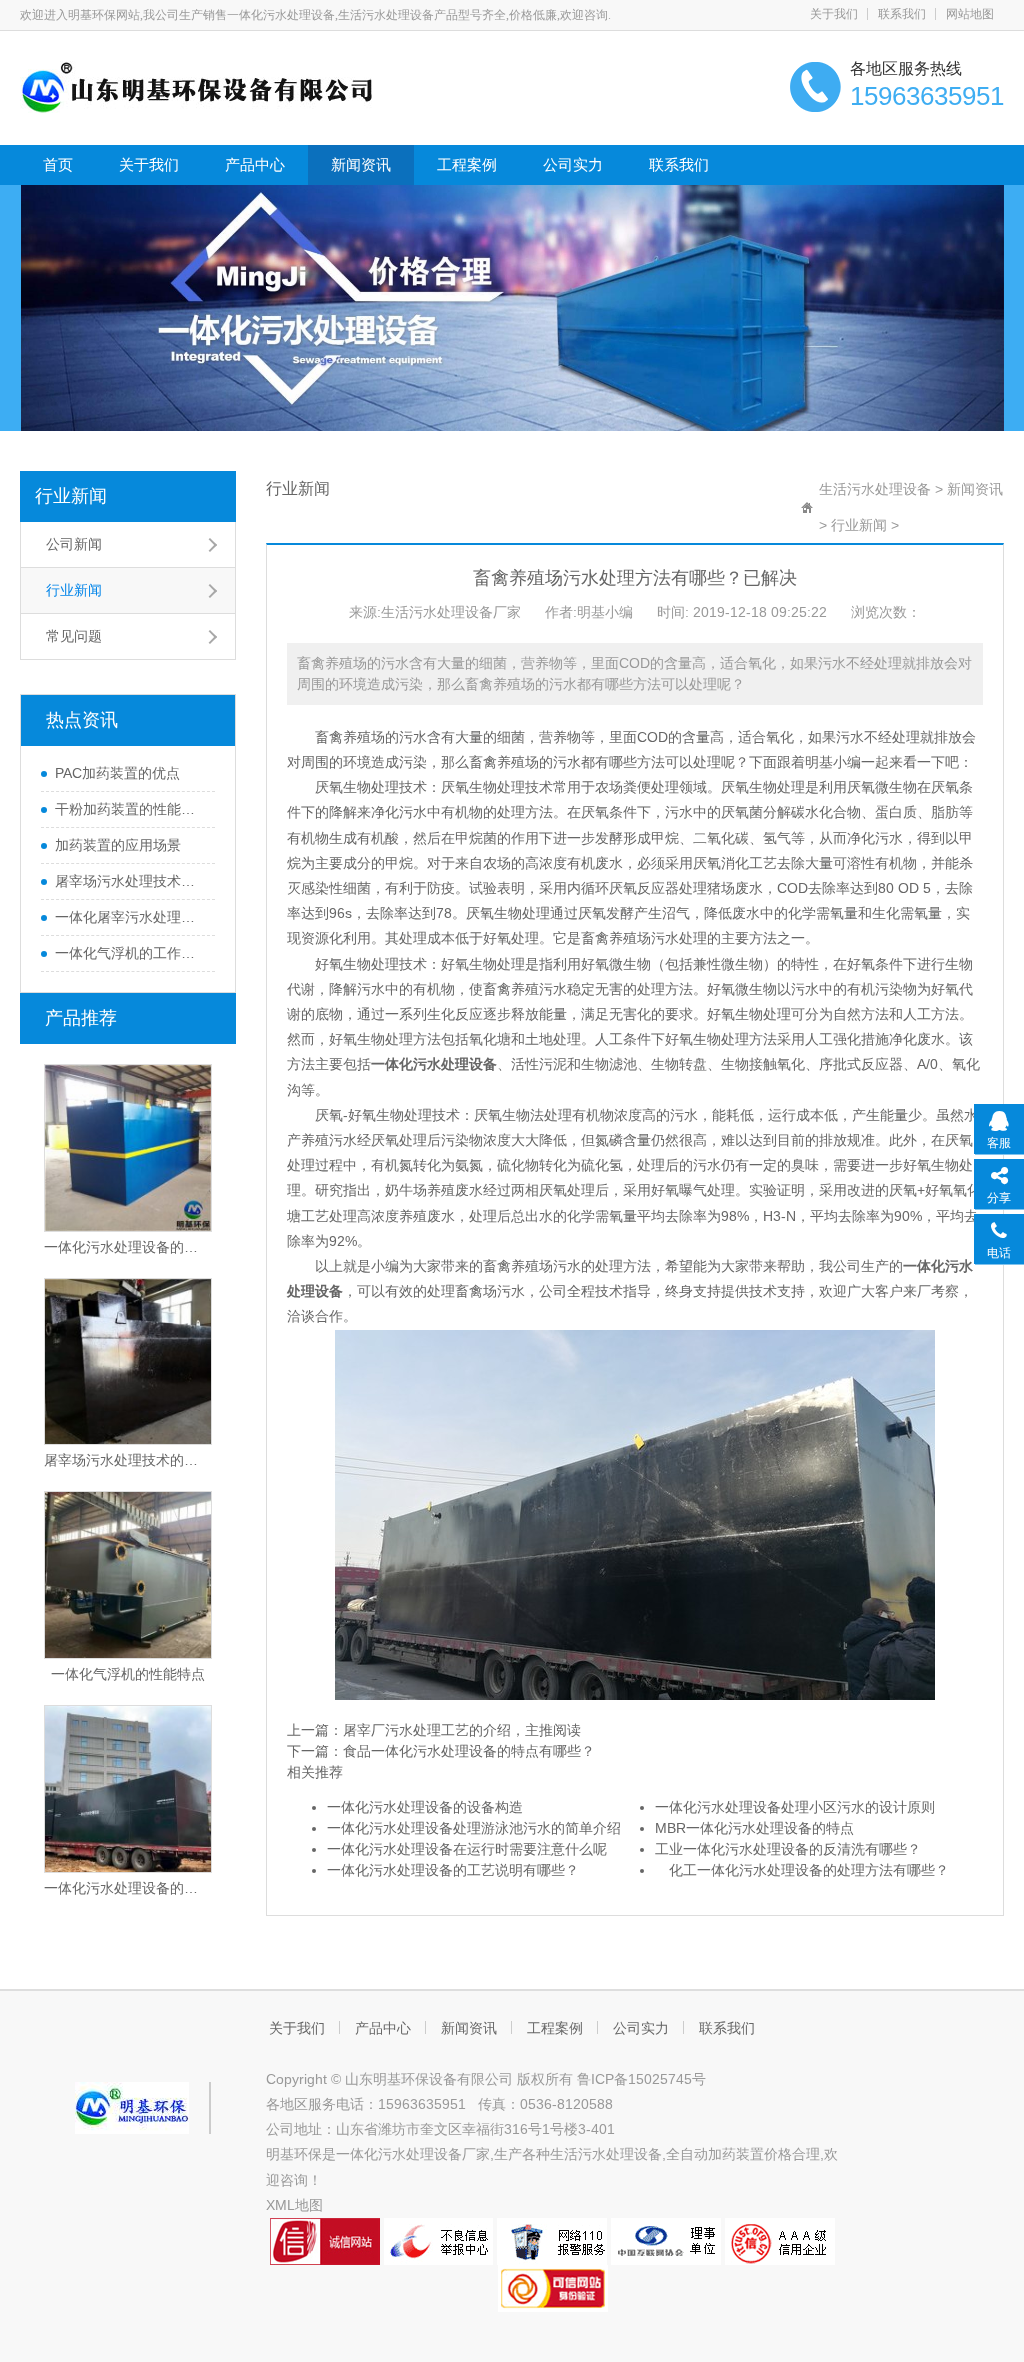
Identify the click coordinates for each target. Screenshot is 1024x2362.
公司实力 (573, 164)
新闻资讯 (361, 164)
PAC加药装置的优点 (117, 773)
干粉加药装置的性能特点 (130, 809)
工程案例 (467, 164)
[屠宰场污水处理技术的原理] (128, 1362)
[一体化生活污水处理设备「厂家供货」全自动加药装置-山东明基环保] (197, 86)
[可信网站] (553, 2287)
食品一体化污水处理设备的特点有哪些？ (469, 1751)
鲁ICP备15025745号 (641, 2079)
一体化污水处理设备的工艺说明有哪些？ (453, 1870)
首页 (58, 164)
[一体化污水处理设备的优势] (128, 1148)
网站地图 (970, 14)
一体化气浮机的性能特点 (128, 1674)
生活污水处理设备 (875, 489)
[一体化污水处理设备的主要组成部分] (128, 1789)
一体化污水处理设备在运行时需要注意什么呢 (467, 1849)
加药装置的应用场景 (118, 845)
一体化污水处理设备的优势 (128, 1247)
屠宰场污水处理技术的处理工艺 (130, 881)
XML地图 (294, 2205)
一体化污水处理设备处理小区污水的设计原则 (795, 1807)
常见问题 (74, 636)
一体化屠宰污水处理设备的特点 (130, 917)
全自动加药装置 (715, 2154)
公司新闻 (74, 544)
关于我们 (834, 14)
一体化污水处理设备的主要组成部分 (128, 1888)
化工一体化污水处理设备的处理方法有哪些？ (802, 1870)
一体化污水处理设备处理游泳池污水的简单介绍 (474, 1828)
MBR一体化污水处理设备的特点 (754, 1828)
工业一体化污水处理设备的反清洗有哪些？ (788, 1849)
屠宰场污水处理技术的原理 (128, 1460)
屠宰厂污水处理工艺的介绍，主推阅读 (462, 1730)
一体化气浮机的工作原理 (130, 953)
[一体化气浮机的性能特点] (128, 1575)
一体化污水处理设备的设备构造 (425, 1807)
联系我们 (902, 14)
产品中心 (255, 164)
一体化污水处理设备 (399, 2154)
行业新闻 (71, 496)
